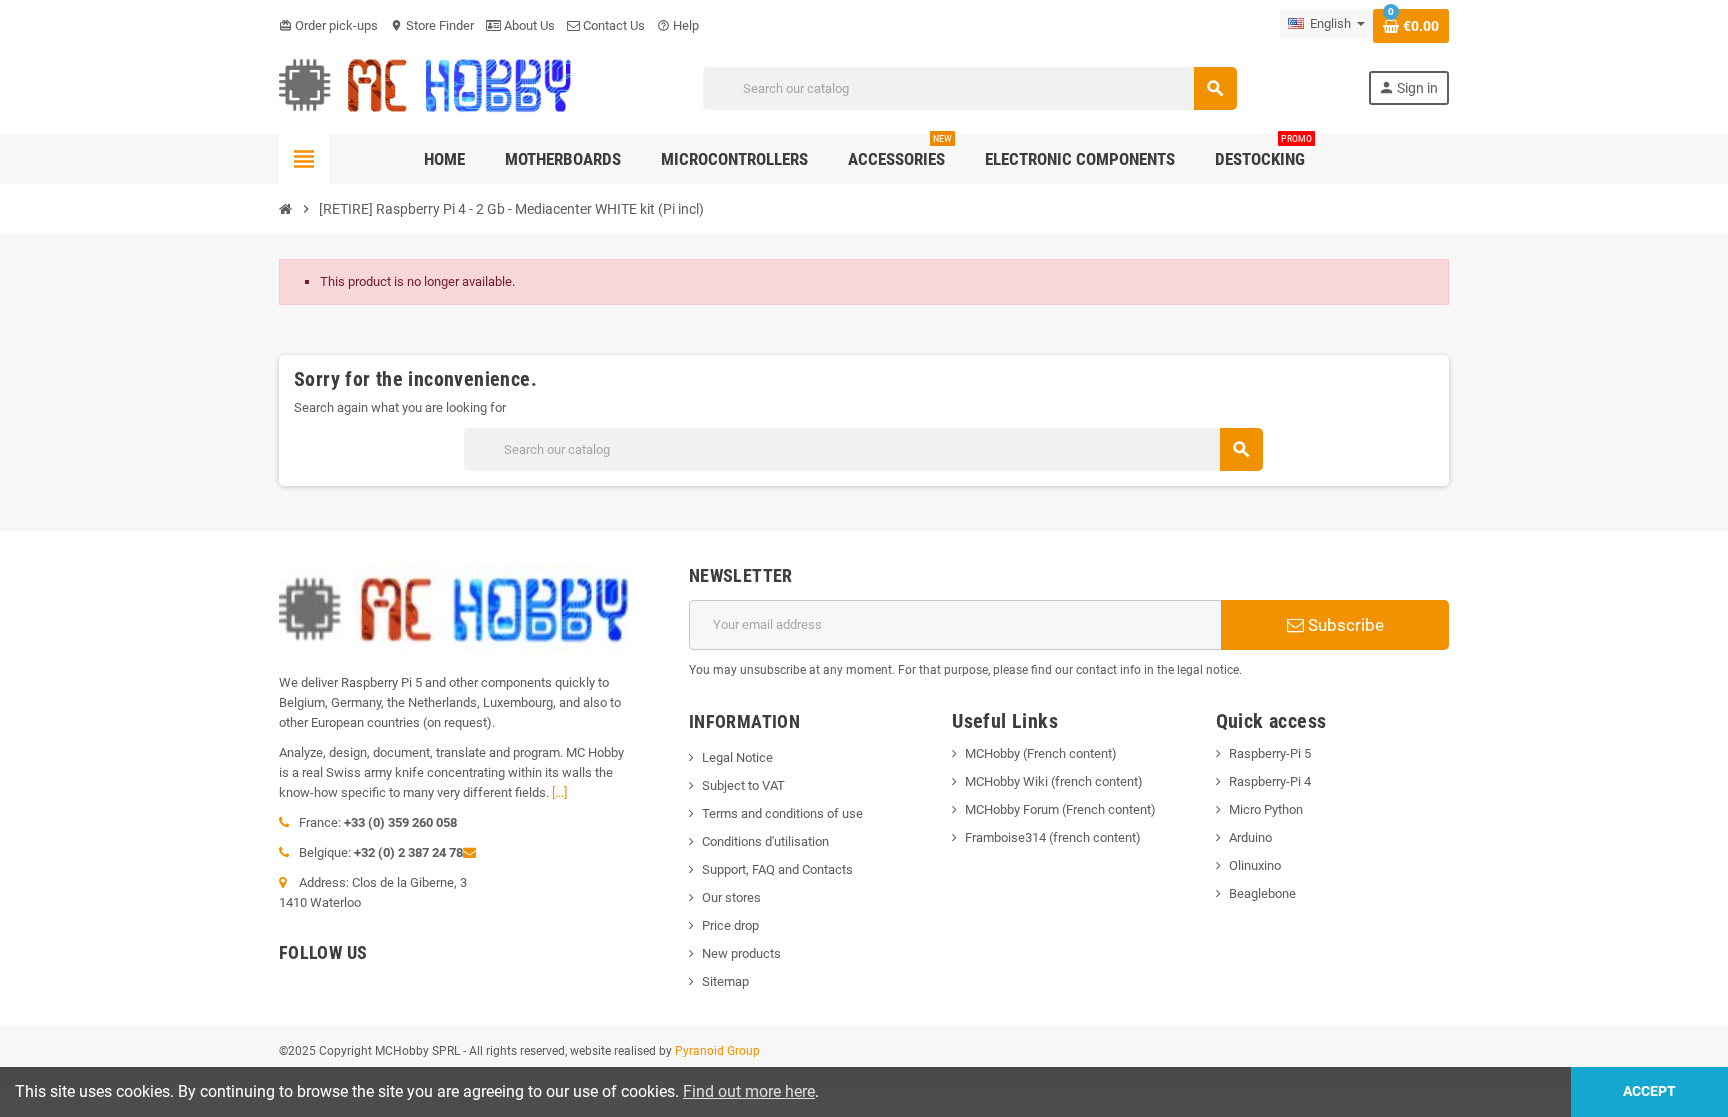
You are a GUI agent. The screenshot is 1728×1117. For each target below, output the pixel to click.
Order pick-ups (328, 25)
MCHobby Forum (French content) (1060, 809)
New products (741, 953)
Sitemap (725, 981)
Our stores (731, 897)
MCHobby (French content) (1041, 753)
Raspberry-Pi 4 (1270, 781)
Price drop (730, 925)
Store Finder (432, 25)
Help (678, 25)
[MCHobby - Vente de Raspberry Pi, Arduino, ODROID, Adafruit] (425, 87)
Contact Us (612, 25)
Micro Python (1266, 809)
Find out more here (749, 1091)
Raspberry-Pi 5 (1270, 753)
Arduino (1250, 837)
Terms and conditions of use (782, 813)
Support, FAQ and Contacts (777, 869)
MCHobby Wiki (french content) (1054, 781)
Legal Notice (737, 757)
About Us (528, 25)
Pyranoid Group (717, 1051)
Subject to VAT (743, 785)
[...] (559, 792)
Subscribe (1344, 625)
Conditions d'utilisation (765, 841)
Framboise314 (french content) (1053, 837)
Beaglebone (1262, 893)
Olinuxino (1255, 865)
